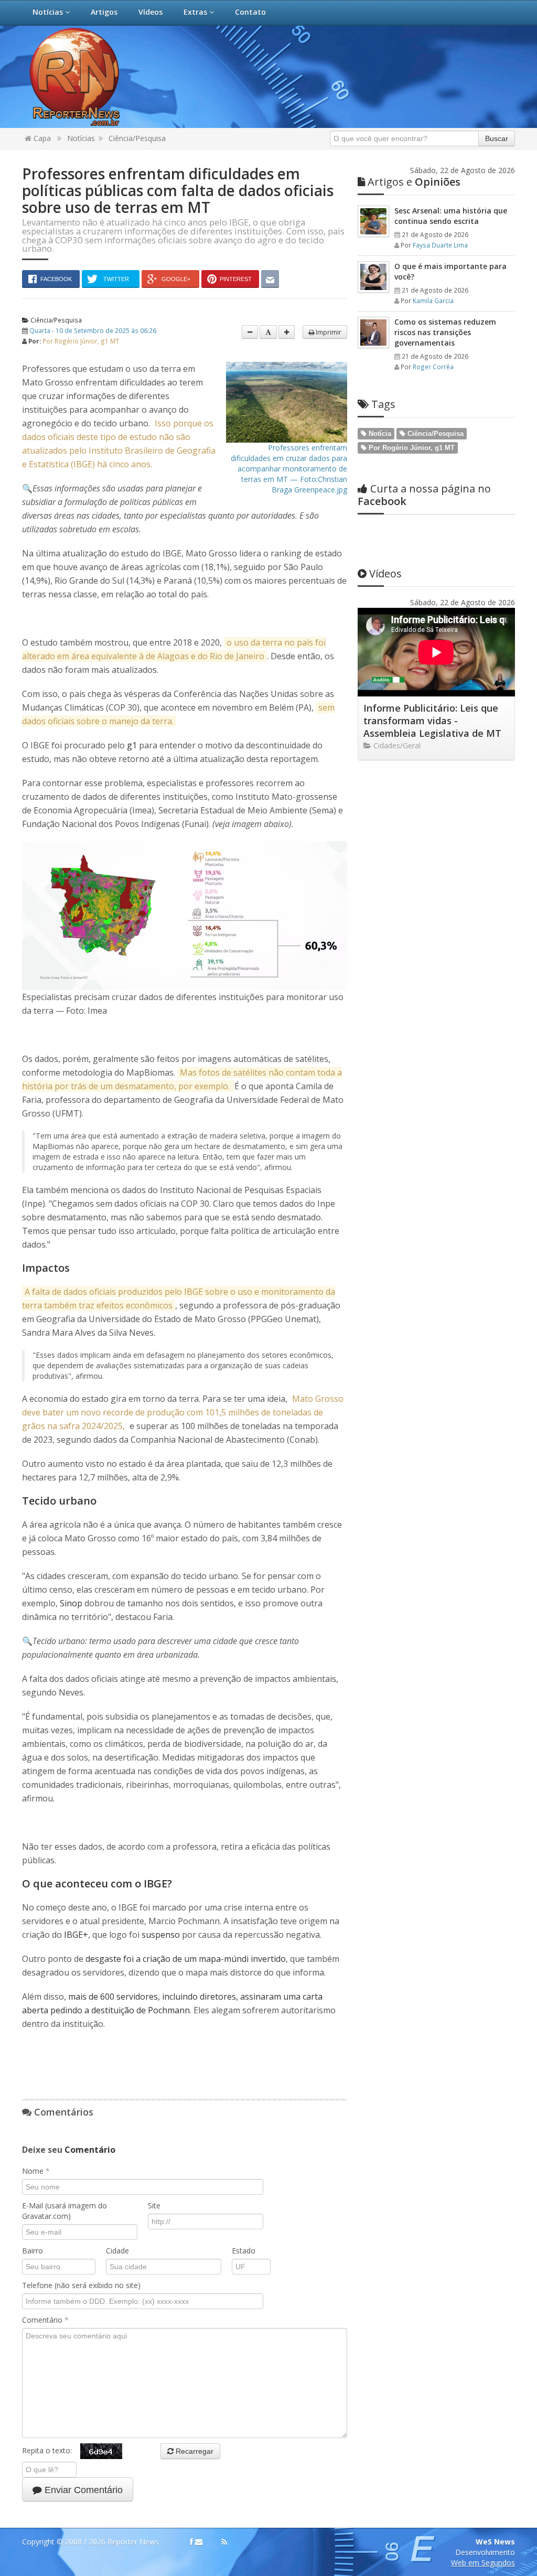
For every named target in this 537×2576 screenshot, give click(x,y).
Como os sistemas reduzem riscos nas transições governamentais (445, 332)
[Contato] (199, 2542)
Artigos (104, 12)
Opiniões (414, 182)
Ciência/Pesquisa (137, 138)
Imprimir (328, 332)
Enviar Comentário (82, 2490)
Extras (196, 12)
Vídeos (151, 12)
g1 (132, 745)
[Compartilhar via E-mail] (270, 279)
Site (154, 2205)
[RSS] (224, 2542)
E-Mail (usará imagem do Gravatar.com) (65, 2211)
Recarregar (194, 2451)
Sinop (71, 1603)
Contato (250, 12)
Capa (41, 138)
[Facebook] (191, 2542)
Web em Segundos (483, 2563)
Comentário (45, 2320)
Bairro (33, 2251)
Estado (244, 2251)
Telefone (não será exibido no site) (81, 2285)
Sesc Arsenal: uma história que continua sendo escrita (451, 216)
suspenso (161, 1935)
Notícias (49, 12)
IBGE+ (76, 1935)
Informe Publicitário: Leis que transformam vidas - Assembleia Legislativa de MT (432, 721)
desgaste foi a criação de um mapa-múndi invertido (186, 1959)
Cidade (117, 2251)
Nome (36, 2171)
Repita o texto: (51, 2450)
